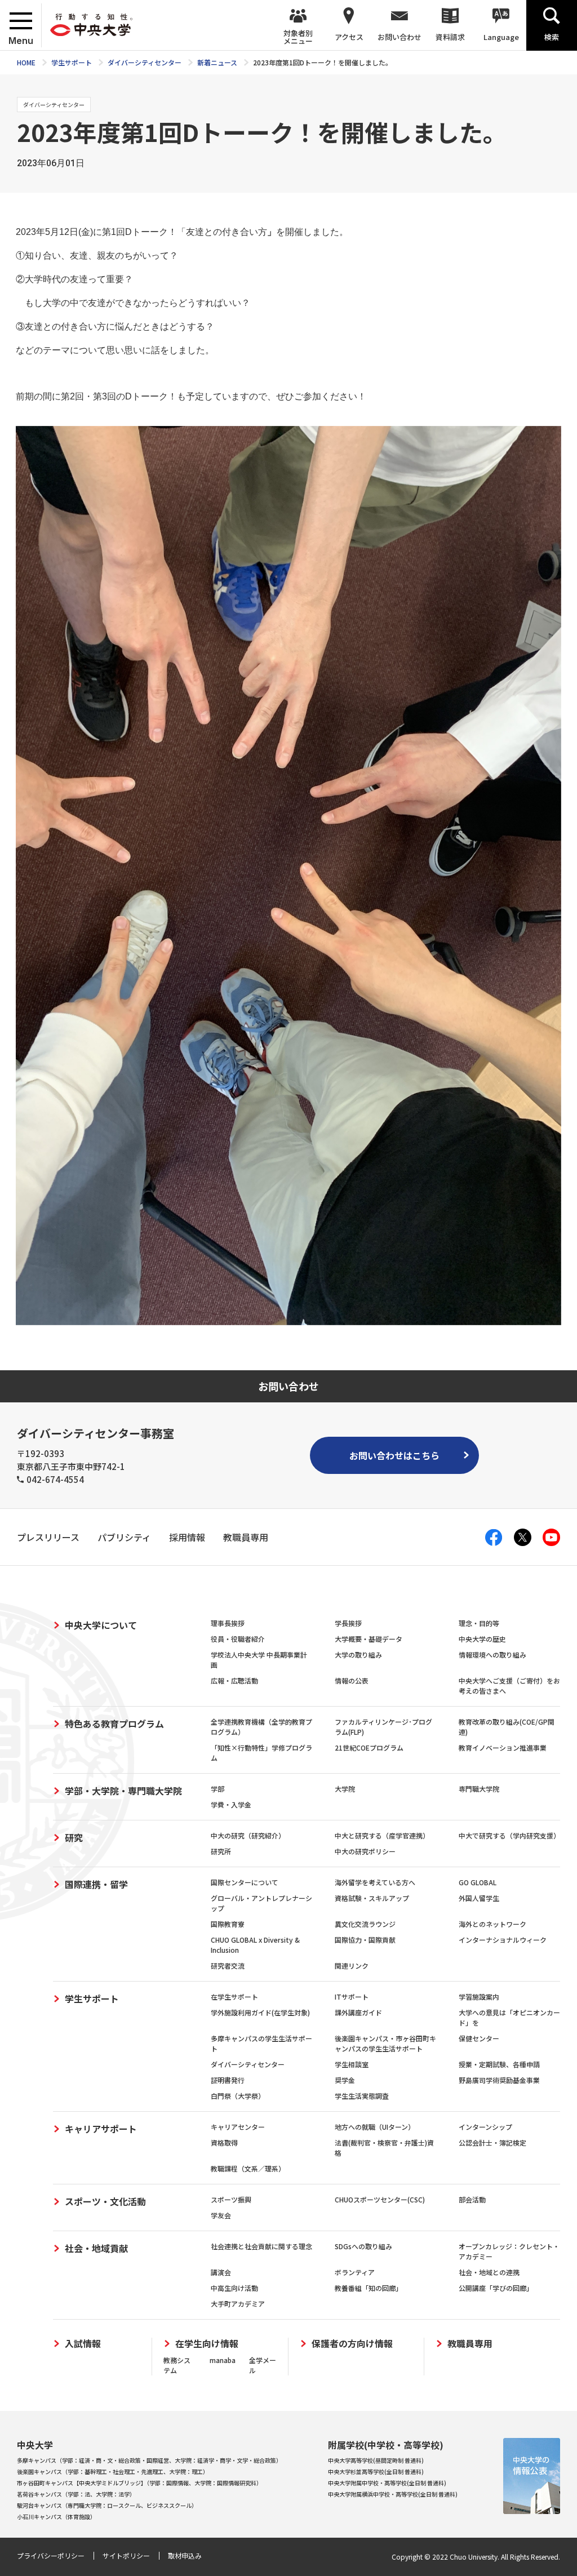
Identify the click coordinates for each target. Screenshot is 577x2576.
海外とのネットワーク (492, 1924)
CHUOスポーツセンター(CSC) (380, 2199)
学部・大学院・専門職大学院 (123, 1791)
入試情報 (83, 2344)
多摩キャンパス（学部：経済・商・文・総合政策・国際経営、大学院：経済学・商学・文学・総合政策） (149, 2460)
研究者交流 (228, 1966)
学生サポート (92, 1998)
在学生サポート (234, 1997)
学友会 (221, 2215)
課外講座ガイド (358, 2012)
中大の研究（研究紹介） (248, 1835)
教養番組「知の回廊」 (369, 2288)
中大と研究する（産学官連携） (382, 1835)
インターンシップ (485, 2127)
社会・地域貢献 (96, 2248)
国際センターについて (245, 1882)
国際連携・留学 (96, 1884)
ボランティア (355, 2272)
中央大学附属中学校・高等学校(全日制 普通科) (387, 2483)
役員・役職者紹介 (238, 1639)
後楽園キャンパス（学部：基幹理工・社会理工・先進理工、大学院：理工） (113, 2471)
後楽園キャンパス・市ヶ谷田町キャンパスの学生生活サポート (385, 2043)
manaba (223, 2360)
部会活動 (472, 2199)
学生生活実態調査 (362, 2096)
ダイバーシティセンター (248, 2064)
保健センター (479, 2038)
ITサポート (352, 1997)
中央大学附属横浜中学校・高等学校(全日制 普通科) (393, 2494)
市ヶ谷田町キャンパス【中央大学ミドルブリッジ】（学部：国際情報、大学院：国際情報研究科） (139, 2483)
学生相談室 (352, 2064)
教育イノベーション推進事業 (503, 1747)
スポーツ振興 (231, 2199)
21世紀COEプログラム (369, 1747)
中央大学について (101, 1625)
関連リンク (352, 1966)
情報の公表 (352, 1680)
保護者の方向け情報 (352, 2344)
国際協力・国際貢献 (365, 1940)
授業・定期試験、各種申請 (499, 2064)
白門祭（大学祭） (238, 2096)
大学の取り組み (358, 1655)
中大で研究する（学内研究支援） (509, 1835)
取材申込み (185, 2555)
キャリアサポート (101, 2129)
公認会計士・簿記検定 (492, 2142)
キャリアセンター (238, 2127)
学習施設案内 (479, 1997)
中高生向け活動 (234, 2288)
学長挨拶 (348, 1623)
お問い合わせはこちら (394, 1455)
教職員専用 (470, 2344)
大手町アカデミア (238, 2304)
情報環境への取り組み (492, 1655)
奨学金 (345, 2080)
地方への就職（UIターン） (375, 2127)
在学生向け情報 (207, 2344)
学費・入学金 (231, 1804)
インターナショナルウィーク (503, 1940)
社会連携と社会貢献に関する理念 (261, 2246)
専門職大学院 (479, 1789)
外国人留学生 (479, 1898)
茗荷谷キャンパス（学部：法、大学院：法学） (76, 2494)
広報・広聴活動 (234, 1680)
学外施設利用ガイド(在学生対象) (260, 2012)
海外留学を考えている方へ (375, 1882)
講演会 (221, 2272)
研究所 (221, 1851)
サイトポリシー (126, 2555)
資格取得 (224, 2142)
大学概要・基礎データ (369, 1639)
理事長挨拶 (228, 1623)
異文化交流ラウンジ (365, 1924)
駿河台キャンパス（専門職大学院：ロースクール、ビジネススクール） (107, 2505)
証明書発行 (228, 2080)
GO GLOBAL (478, 1882)
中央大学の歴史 (482, 1639)
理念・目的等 (479, 1623)
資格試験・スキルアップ (372, 1898)
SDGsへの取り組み (363, 2246)
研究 (74, 1837)
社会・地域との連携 (489, 2272)
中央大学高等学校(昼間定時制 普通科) (376, 2460)
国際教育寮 (228, 1924)
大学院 (345, 1789)
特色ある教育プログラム (114, 1724)
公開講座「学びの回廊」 (496, 2288)
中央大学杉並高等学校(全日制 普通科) (376, 2471)
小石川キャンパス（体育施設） (56, 2517)
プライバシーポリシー (51, 2555)
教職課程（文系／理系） (248, 2168)
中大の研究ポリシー (365, 1851)
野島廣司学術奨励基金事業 (499, 2080)
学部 (218, 1789)
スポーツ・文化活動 (105, 2201)
